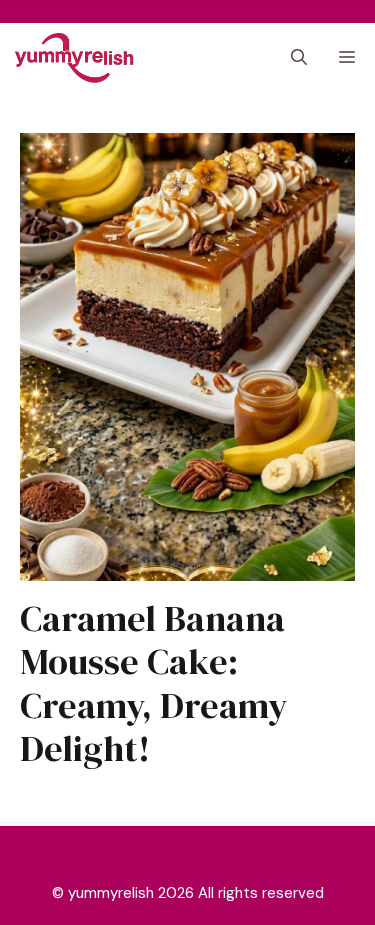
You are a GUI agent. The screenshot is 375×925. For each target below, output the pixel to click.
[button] (299, 58)
